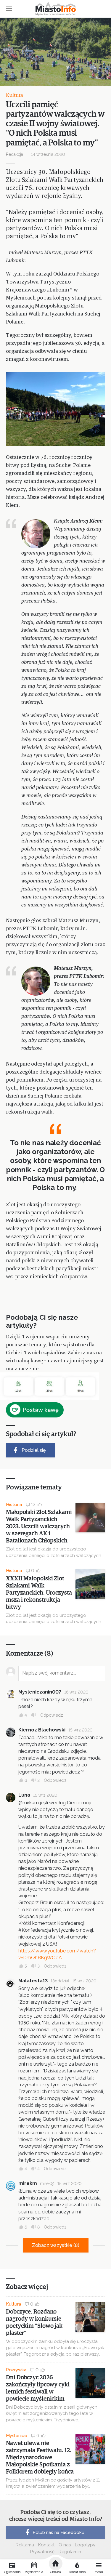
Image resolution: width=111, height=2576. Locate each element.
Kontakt (46, 2545)
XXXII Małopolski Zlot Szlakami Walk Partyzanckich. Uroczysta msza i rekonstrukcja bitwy (39, 1593)
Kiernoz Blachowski (42, 1730)
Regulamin (70, 2552)
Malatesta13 (33, 1981)
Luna (24, 1795)
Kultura (15, 95)
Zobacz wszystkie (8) (56, 2245)
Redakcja (15, 154)
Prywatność (42, 2552)
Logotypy (85, 2545)
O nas (65, 2545)
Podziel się (34, 1450)
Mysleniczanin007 (40, 1692)
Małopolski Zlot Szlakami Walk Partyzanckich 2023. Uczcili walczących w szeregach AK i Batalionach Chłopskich (39, 1526)
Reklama (25, 2545)
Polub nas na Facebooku (58, 2532)
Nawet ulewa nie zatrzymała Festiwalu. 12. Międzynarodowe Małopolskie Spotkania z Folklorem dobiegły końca (40, 2458)
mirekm (28, 2183)
